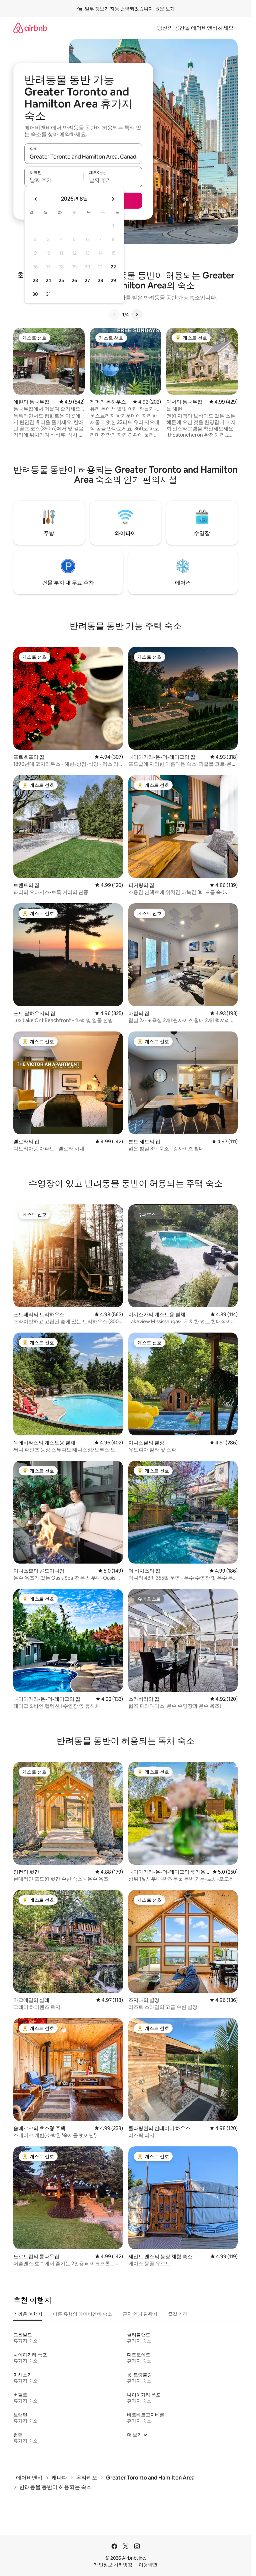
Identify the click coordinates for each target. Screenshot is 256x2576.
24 (48, 280)
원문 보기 (165, 9)
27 (87, 280)
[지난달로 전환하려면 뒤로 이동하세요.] (36, 199)
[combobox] (83, 157)
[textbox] (54, 180)
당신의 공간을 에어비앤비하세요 (195, 28)
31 (48, 294)
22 (113, 267)
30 (35, 294)
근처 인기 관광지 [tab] (140, 2314)
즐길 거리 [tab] (178, 2314)
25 (61, 280)
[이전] (114, 314)
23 (35, 280)
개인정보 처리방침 (113, 2565)
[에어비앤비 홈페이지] (30, 28)
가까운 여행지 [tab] (28, 2314)
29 (113, 280)
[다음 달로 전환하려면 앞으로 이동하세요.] (113, 199)
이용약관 (148, 2565)
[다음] (137, 314)
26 (74, 280)
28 (100, 280)
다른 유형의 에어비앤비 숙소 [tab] (82, 2314)
